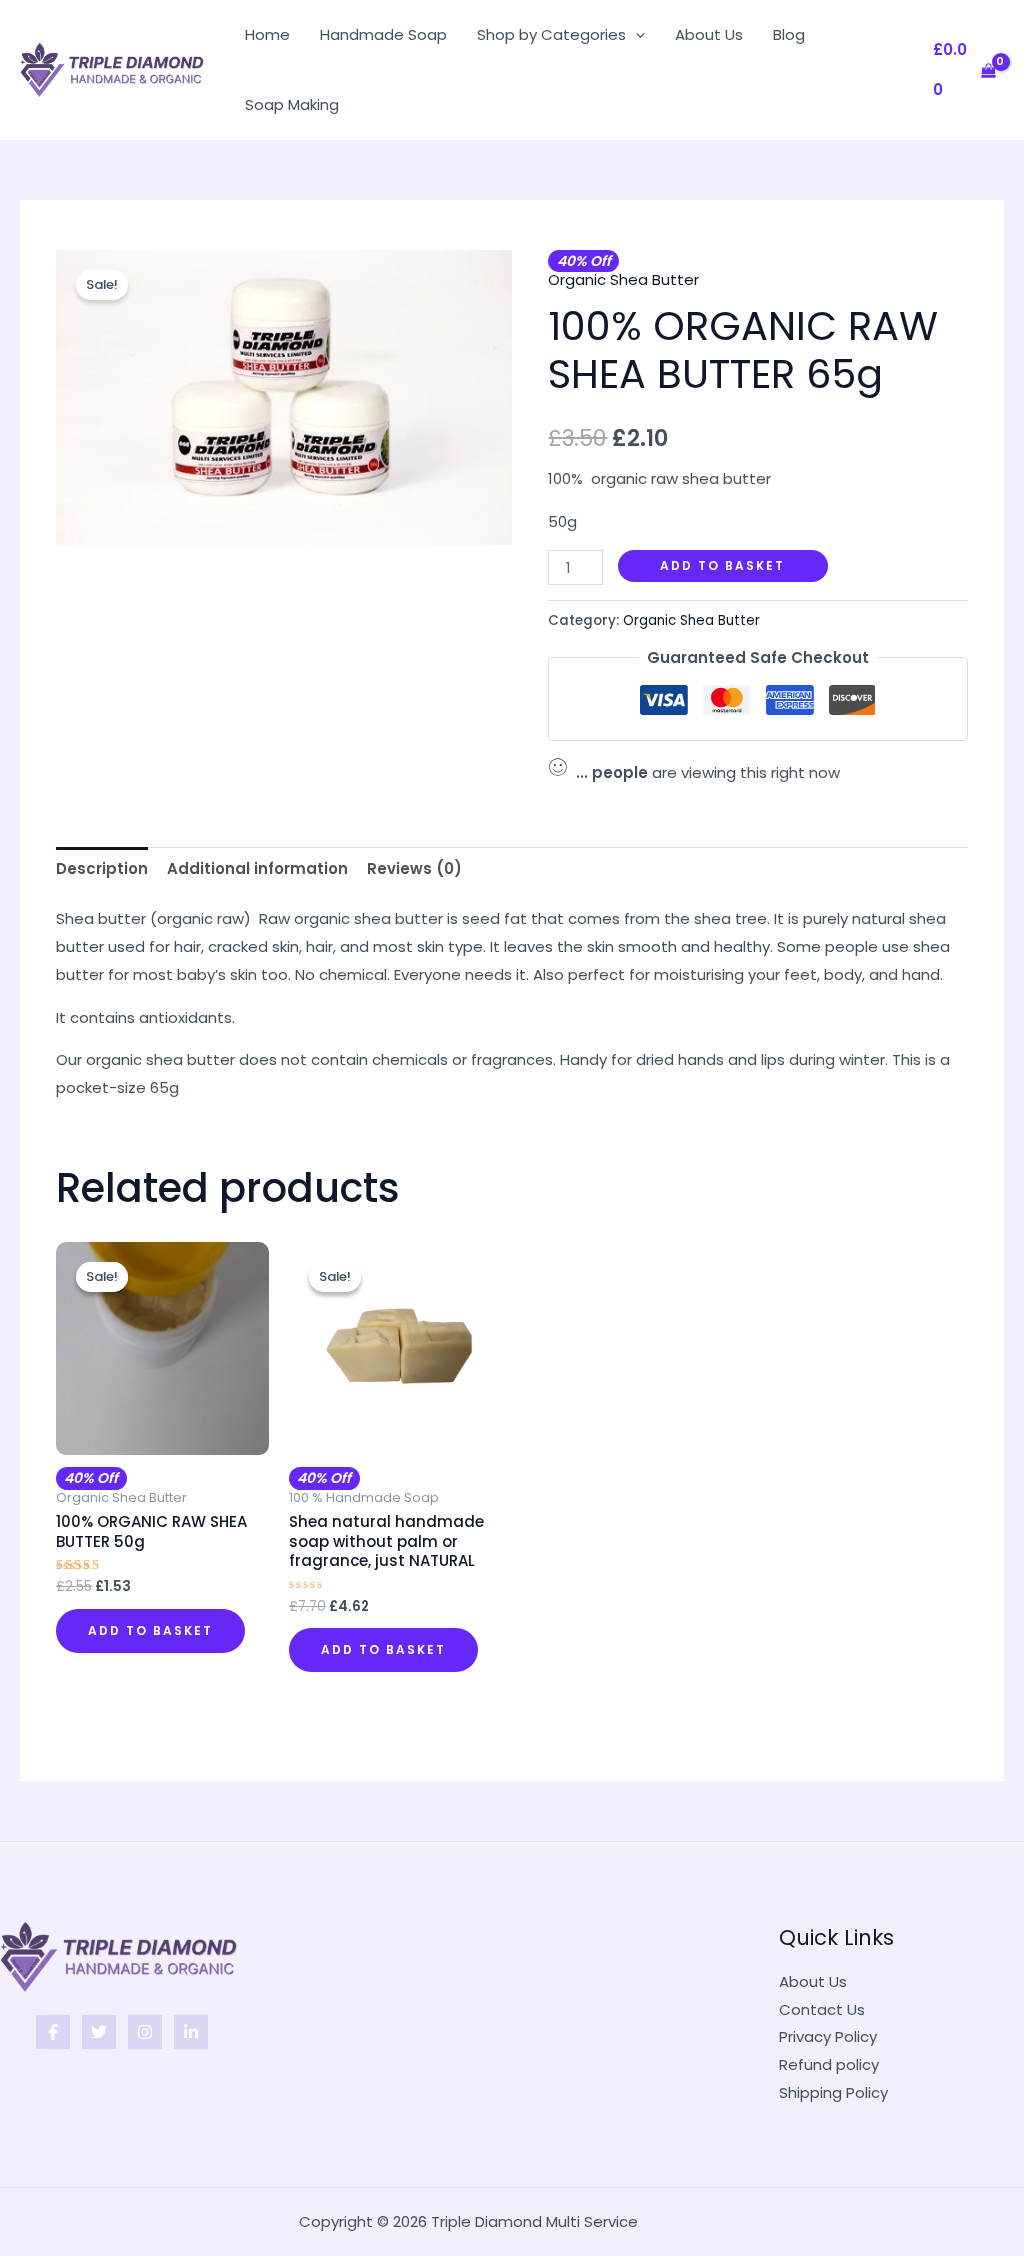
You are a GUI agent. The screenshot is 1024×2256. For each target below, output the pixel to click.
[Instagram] (145, 2032)
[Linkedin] (191, 2032)
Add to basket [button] (150, 1630)
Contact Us (822, 2009)
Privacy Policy (828, 2036)
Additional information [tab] (257, 868)
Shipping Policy (833, 2092)
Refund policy (829, 2064)
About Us (709, 34)
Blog (789, 34)
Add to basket (722, 565)
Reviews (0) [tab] (414, 868)
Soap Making (292, 104)
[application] (635, 35)
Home (267, 34)
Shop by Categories (551, 34)
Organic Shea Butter (623, 279)
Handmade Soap (383, 34)
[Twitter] (99, 2032)
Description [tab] (102, 868)
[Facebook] (53, 2032)
